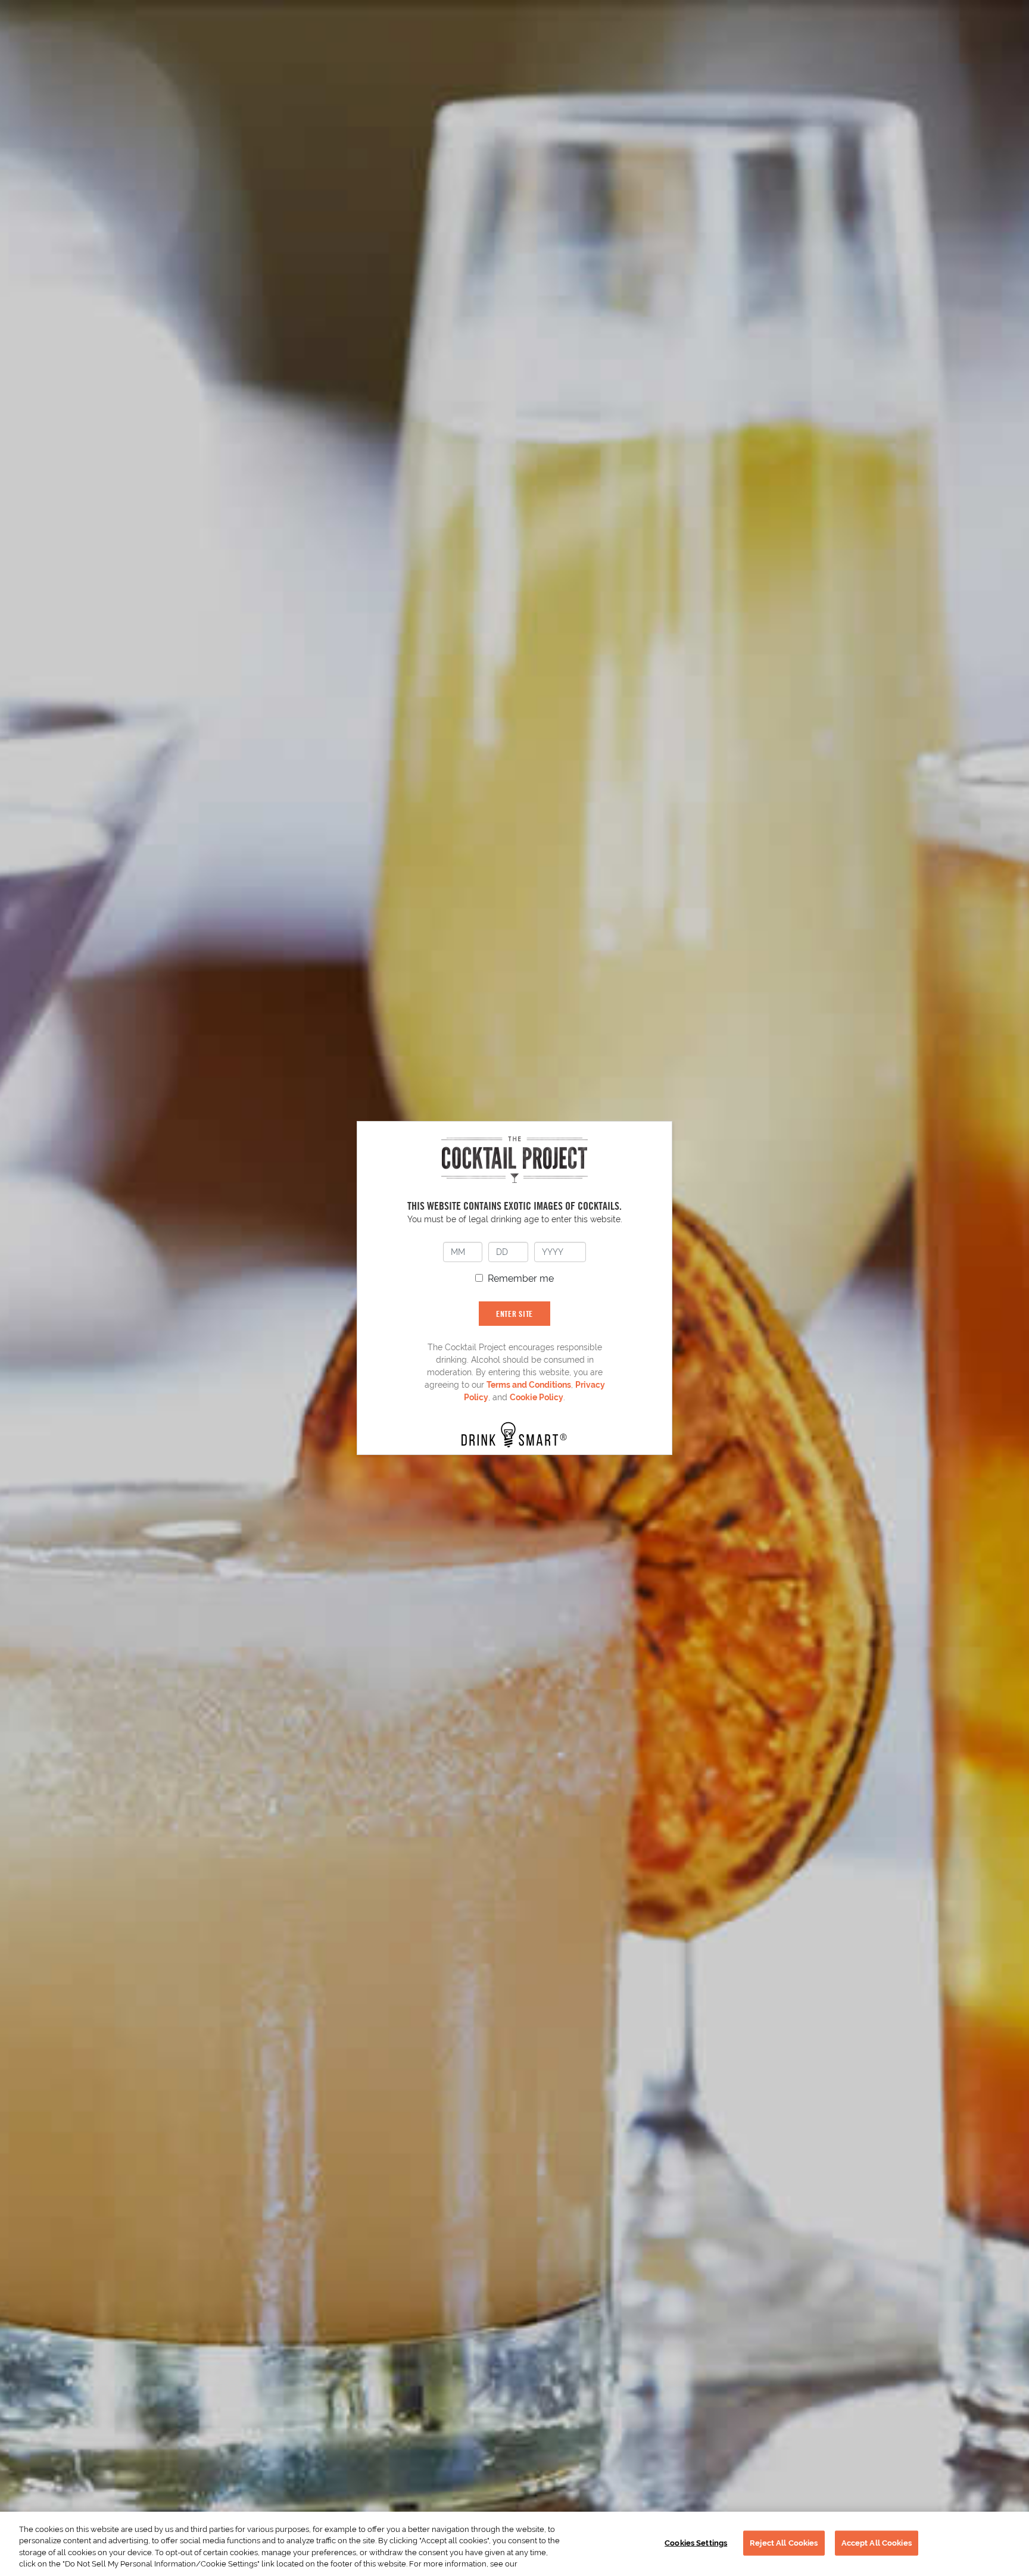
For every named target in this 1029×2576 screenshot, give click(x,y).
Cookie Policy (537, 1397)
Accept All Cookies (877, 2543)
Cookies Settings (696, 2543)
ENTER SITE (514, 1314)
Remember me (521, 1278)
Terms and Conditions (529, 1385)
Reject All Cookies (784, 2543)
